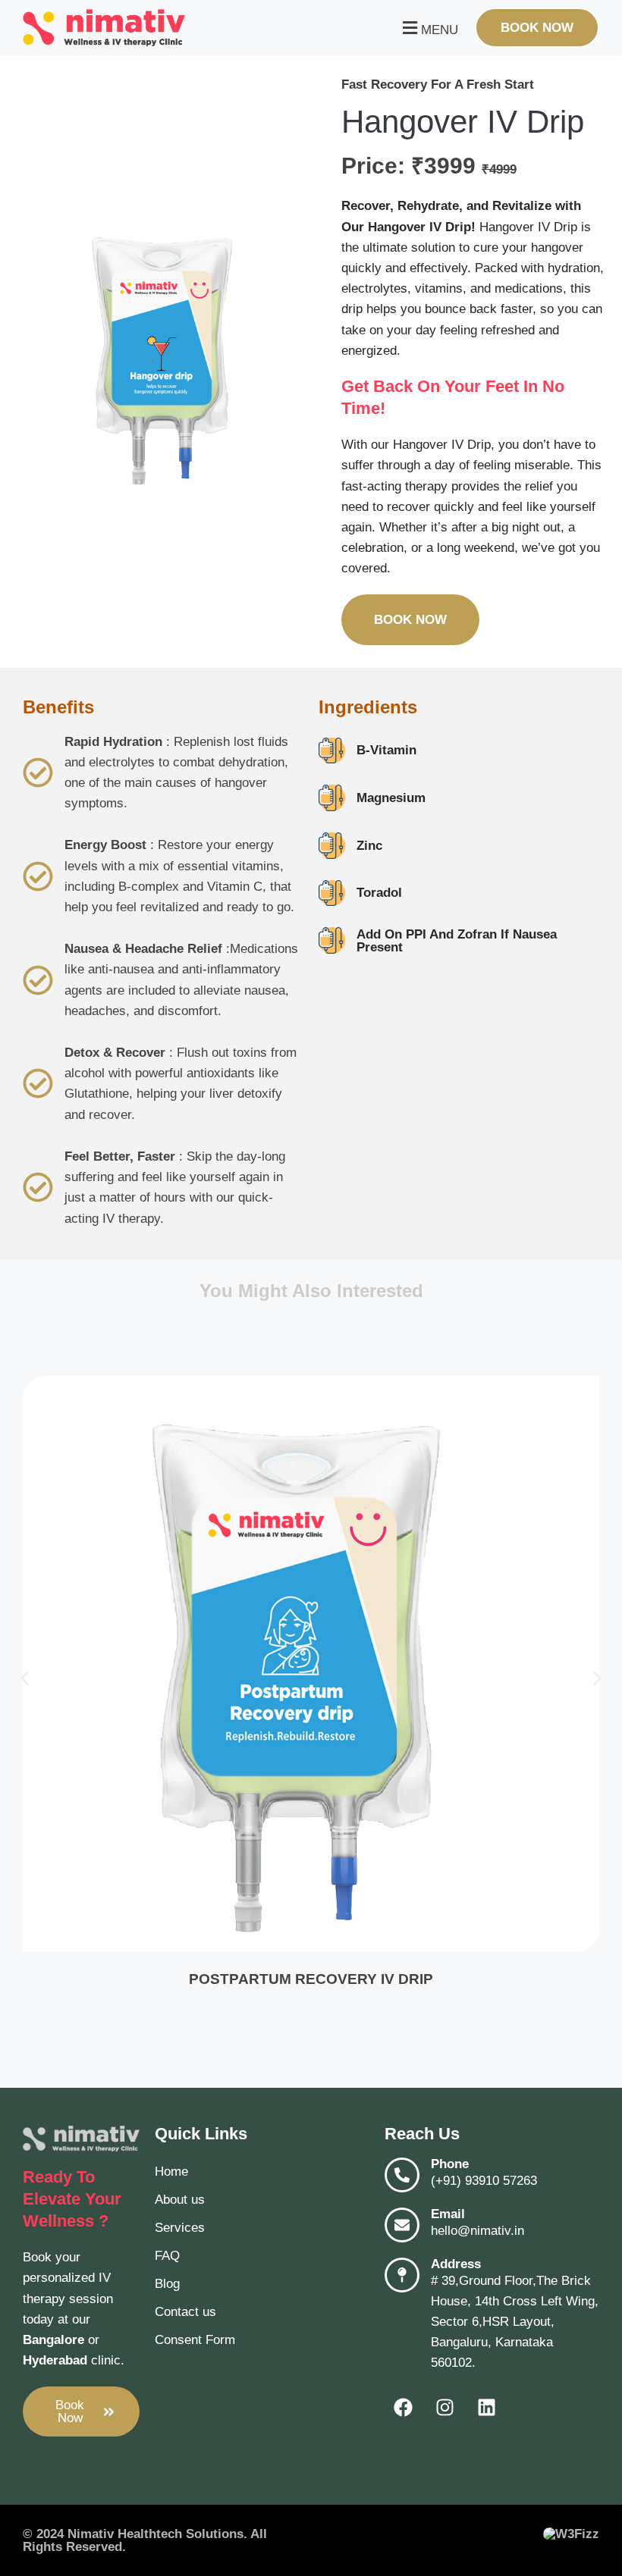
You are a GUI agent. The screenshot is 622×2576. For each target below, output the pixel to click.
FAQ (167, 2256)
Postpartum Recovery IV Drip (311, 1979)
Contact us (185, 2312)
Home (171, 2172)
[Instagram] (445, 2408)
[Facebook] (404, 2408)
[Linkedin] (487, 2408)
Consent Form (195, 2340)
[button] (428, 28)
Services (180, 2228)
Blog (167, 2284)
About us (180, 2200)
